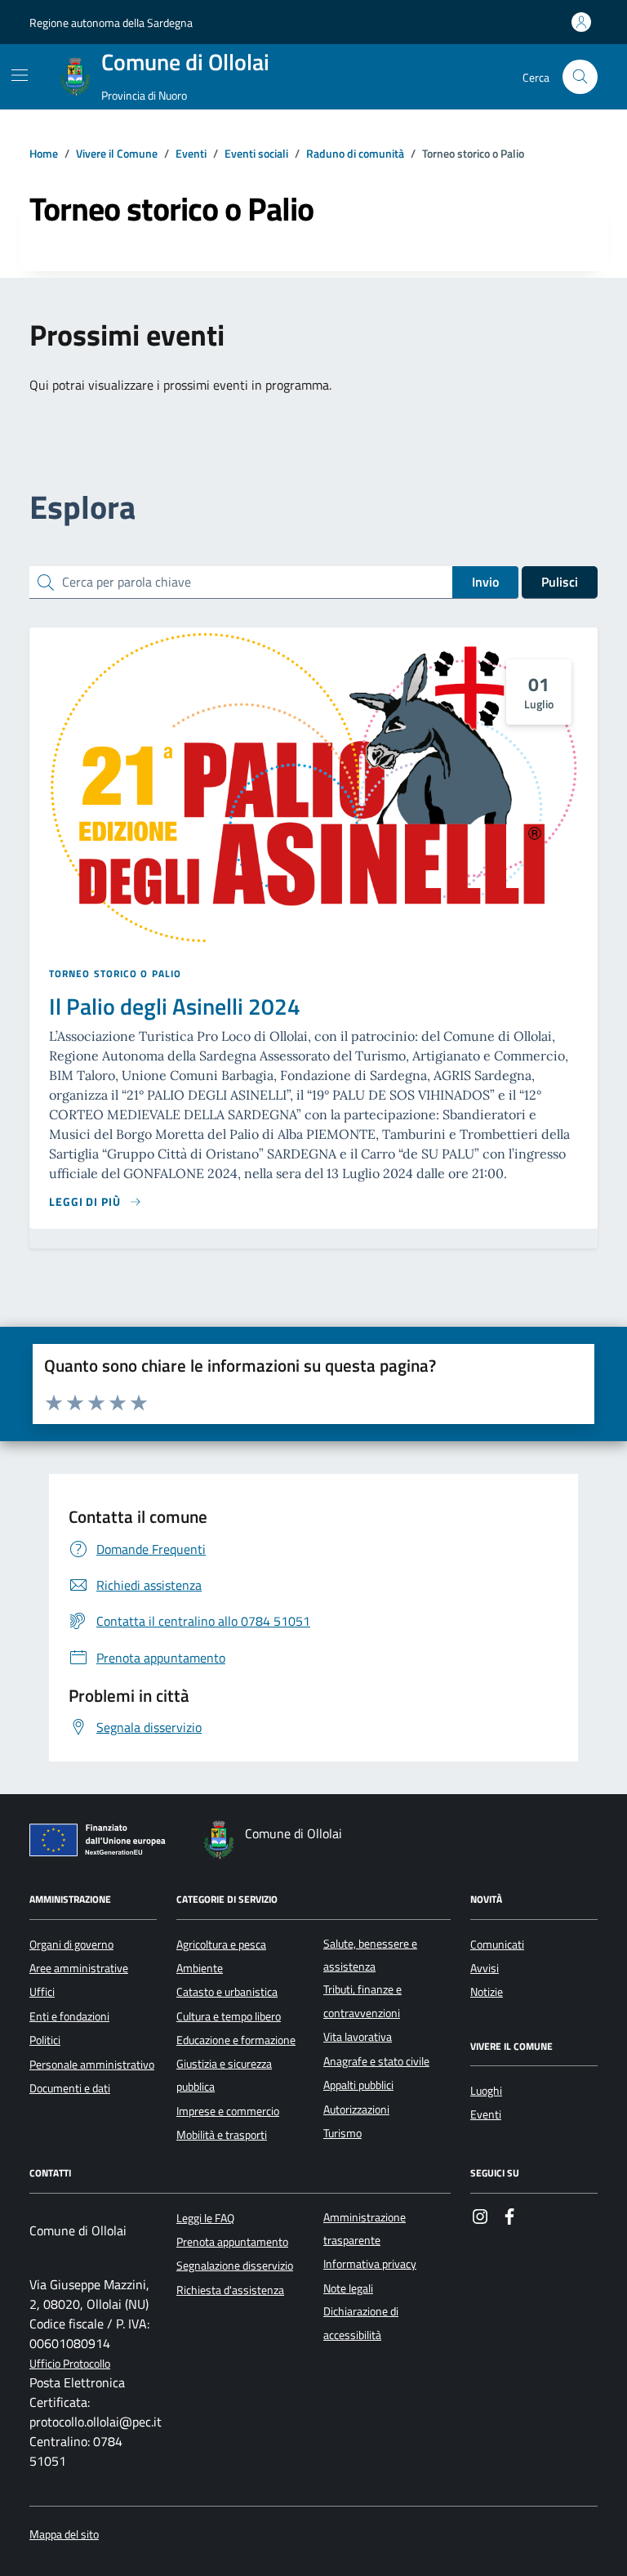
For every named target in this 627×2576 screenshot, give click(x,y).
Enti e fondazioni (69, 2016)
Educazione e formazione (236, 2040)
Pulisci (560, 582)
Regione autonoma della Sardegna (111, 22)
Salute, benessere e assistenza (370, 1955)
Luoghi (486, 2091)
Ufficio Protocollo (70, 2364)
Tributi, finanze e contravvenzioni (362, 2001)
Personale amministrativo (92, 2065)
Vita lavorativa (358, 2037)
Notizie (487, 1992)
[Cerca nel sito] (580, 77)
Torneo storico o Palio (115, 974)
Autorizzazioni (356, 2109)
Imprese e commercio (228, 2111)
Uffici (42, 1992)
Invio (485, 582)
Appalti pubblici (358, 2085)
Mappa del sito (64, 2535)
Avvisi (485, 1968)
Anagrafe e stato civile (376, 2061)
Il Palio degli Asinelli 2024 (175, 1007)
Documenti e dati (70, 2088)
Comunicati (497, 1944)
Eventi (486, 2114)
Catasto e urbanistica (227, 1992)
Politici (45, 2040)
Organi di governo (71, 1944)
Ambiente (200, 1968)
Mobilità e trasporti (222, 2135)
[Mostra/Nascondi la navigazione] (20, 75)
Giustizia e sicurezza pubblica (224, 2075)
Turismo (342, 2133)
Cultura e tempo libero (229, 2016)
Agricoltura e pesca (221, 1944)
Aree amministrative (79, 1968)
